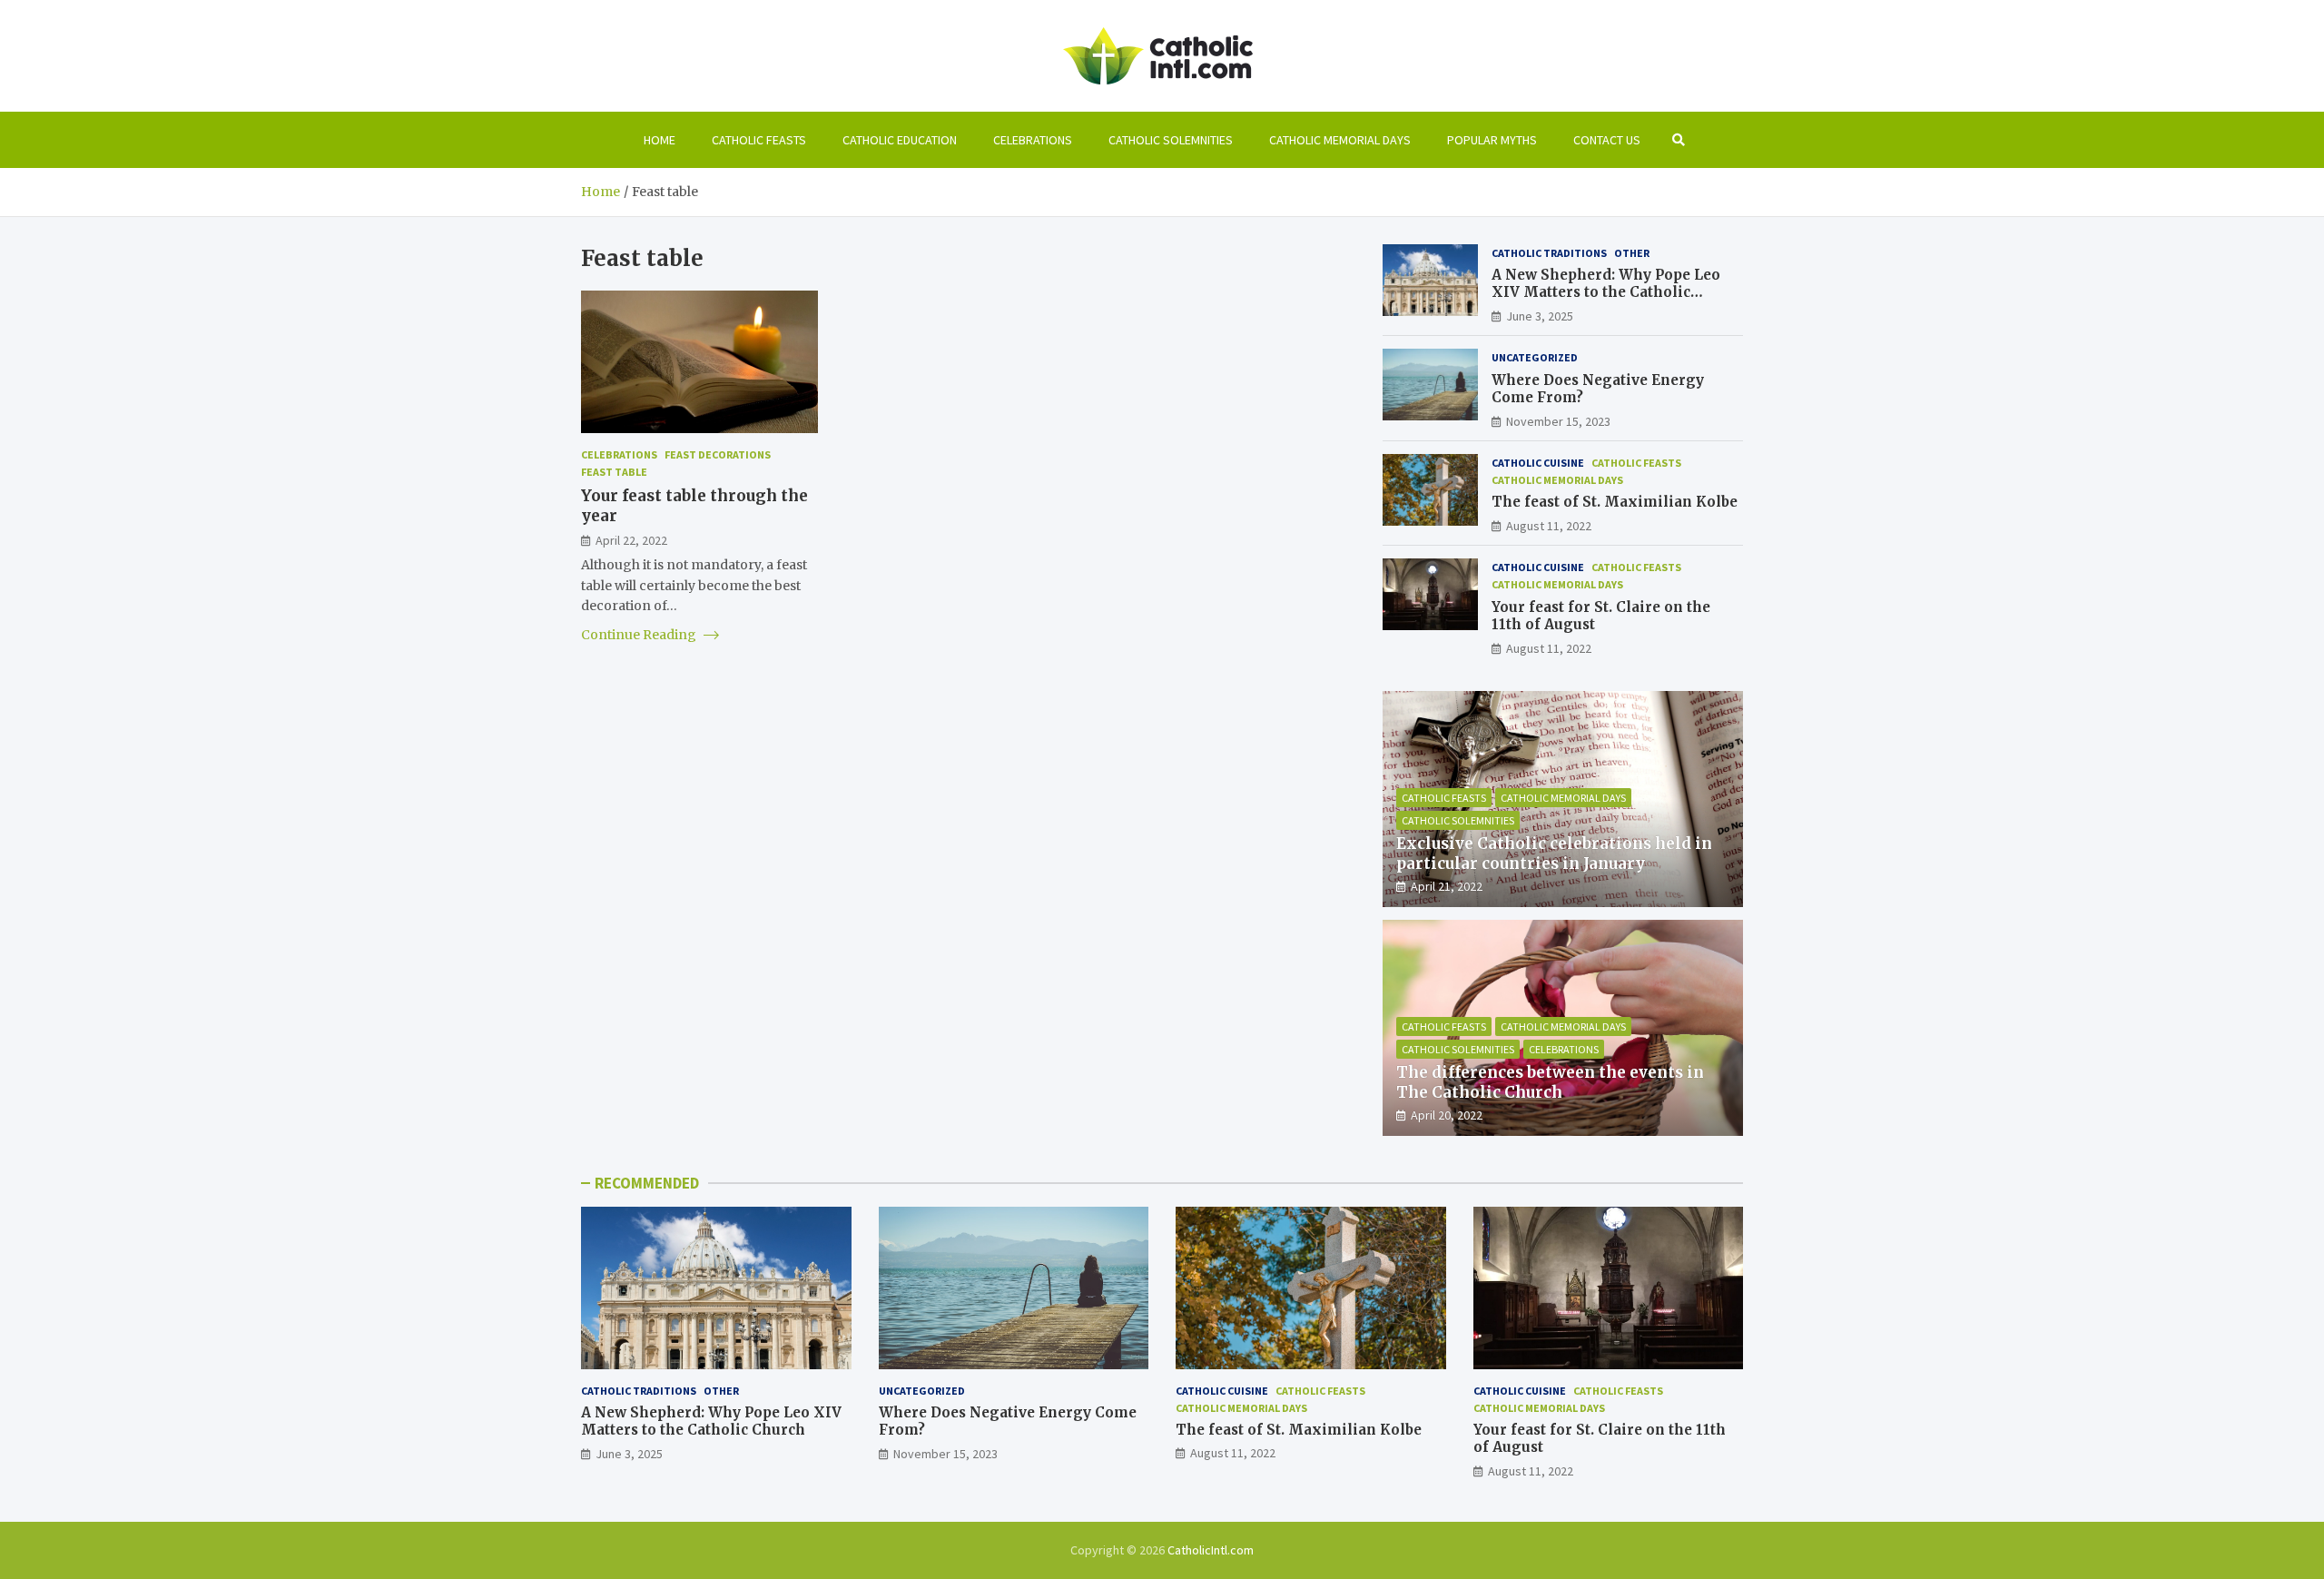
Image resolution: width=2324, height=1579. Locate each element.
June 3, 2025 (1540, 316)
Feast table (614, 472)
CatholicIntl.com (1211, 1550)
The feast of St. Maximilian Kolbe (1615, 502)
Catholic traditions (1549, 253)
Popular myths (1492, 140)
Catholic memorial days (1340, 140)
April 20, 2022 (1447, 1115)
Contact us (1607, 140)
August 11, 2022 (1549, 526)
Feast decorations (718, 454)
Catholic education (900, 140)
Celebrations (1033, 140)
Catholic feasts (759, 140)
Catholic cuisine (1538, 463)
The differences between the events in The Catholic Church (1550, 1082)
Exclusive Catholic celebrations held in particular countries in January (1554, 854)
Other (1632, 253)
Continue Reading (640, 635)
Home (660, 140)
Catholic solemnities (1171, 140)
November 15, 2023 (1558, 421)
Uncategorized (1535, 357)
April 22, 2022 (631, 539)
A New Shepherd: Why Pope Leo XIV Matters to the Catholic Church (1606, 292)
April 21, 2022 (1447, 886)
